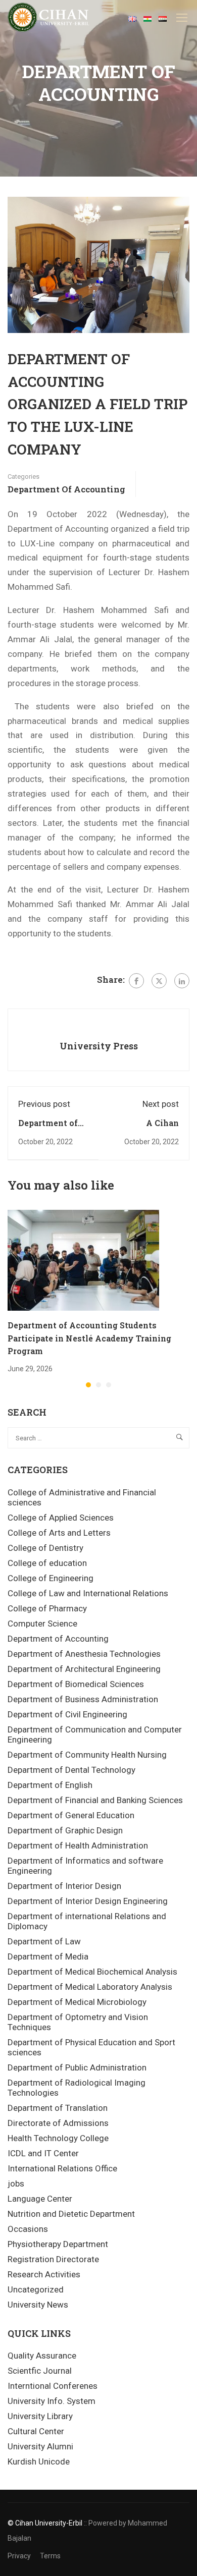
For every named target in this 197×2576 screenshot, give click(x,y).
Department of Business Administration (83, 1699)
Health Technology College (58, 2138)
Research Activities (44, 2274)
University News (38, 2305)
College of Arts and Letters (59, 1533)
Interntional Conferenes (53, 2386)
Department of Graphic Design (65, 1830)
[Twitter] (159, 981)
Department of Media (48, 1956)
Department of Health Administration (78, 1845)
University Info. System (52, 2401)
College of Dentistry (45, 1548)
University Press (99, 1046)
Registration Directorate (53, 2259)
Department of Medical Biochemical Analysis (92, 1972)
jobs (16, 2183)
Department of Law (44, 1941)
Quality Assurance (42, 2356)
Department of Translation (58, 2108)
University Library (40, 2416)
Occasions (28, 2229)
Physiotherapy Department (58, 2244)
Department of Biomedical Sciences (76, 1684)
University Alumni (40, 2446)
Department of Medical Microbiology (77, 2002)
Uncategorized (36, 2289)
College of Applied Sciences (61, 1518)
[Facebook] (136, 981)
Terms (50, 2556)
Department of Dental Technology (71, 1770)
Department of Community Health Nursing (87, 1755)
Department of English (50, 1785)
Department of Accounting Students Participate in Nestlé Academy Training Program (89, 1338)
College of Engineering (51, 1578)
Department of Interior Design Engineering (88, 1901)
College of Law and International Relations (88, 1593)
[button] (88, 1385)
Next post (161, 1104)
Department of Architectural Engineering (84, 1669)
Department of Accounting (66, 489)
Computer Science (42, 1623)
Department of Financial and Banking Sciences (95, 1800)
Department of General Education (71, 1815)
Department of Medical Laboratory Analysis (90, 1987)
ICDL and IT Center (43, 2153)
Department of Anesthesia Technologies (84, 1654)
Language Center (40, 2199)
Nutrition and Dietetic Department (71, 2214)
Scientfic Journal (40, 2371)
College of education (47, 1563)
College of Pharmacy (47, 1608)
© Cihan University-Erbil (45, 2523)
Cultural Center (36, 2431)
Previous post (44, 1104)
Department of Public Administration (77, 2067)
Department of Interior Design (64, 1886)
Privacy (19, 2556)
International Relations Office (62, 2168)
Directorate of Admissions (58, 2123)
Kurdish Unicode (39, 2461)
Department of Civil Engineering (67, 1714)
